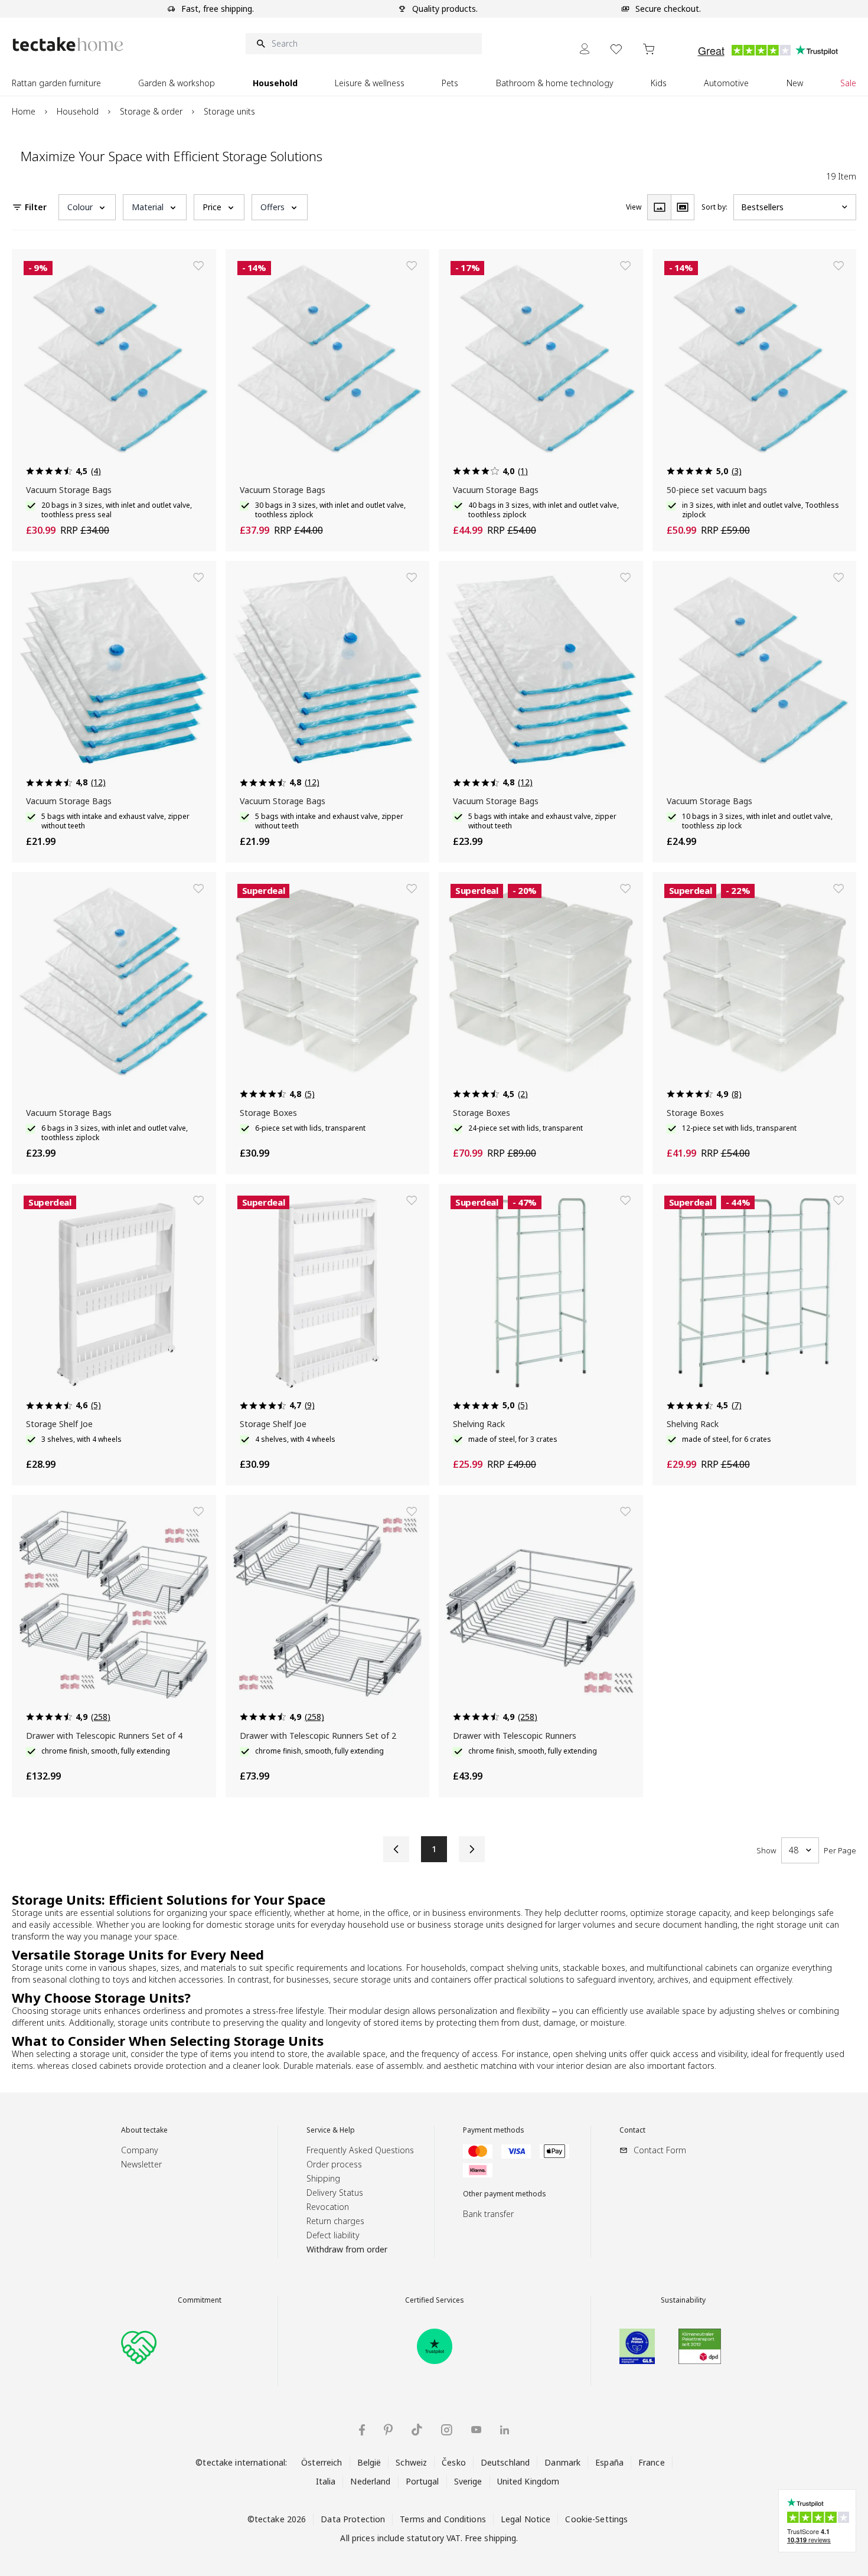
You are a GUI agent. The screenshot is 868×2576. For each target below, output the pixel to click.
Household (78, 111)
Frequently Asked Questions (360, 2150)
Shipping (323, 2178)
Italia (326, 2481)
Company (140, 2150)
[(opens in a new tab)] (435, 2346)
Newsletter (141, 2164)
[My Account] (585, 49)
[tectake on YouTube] (476, 2430)
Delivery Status (335, 2193)
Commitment (200, 2300)
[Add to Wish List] (198, 266)
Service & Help (331, 2130)
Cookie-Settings (596, 2519)
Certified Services (435, 2300)
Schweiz (411, 2462)
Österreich (322, 2462)
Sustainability (683, 2300)
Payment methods (494, 2130)
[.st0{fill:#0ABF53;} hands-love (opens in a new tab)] (139, 2346)
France (652, 2462)
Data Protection (353, 2519)
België (369, 2462)
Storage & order (151, 111)
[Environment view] (683, 207)
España (609, 2462)
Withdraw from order (347, 2249)
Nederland (370, 2481)
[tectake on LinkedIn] (505, 2430)
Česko (454, 2462)
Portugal (422, 2481)
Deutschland (505, 2462)
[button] (87, 207)
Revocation (328, 2207)
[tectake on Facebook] (362, 2430)
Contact (632, 2130)
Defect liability (333, 2235)
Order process (334, 2164)
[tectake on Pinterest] (388, 2430)
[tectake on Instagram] (447, 2430)
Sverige (468, 2481)
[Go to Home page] (68, 44)
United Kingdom (528, 2481)
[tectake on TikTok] (417, 2430)
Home (24, 111)
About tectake (144, 2130)
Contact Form (660, 2150)
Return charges (335, 2221)
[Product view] (659, 207)
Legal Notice (526, 2519)
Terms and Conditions (443, 2519)
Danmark (562, 2462)
